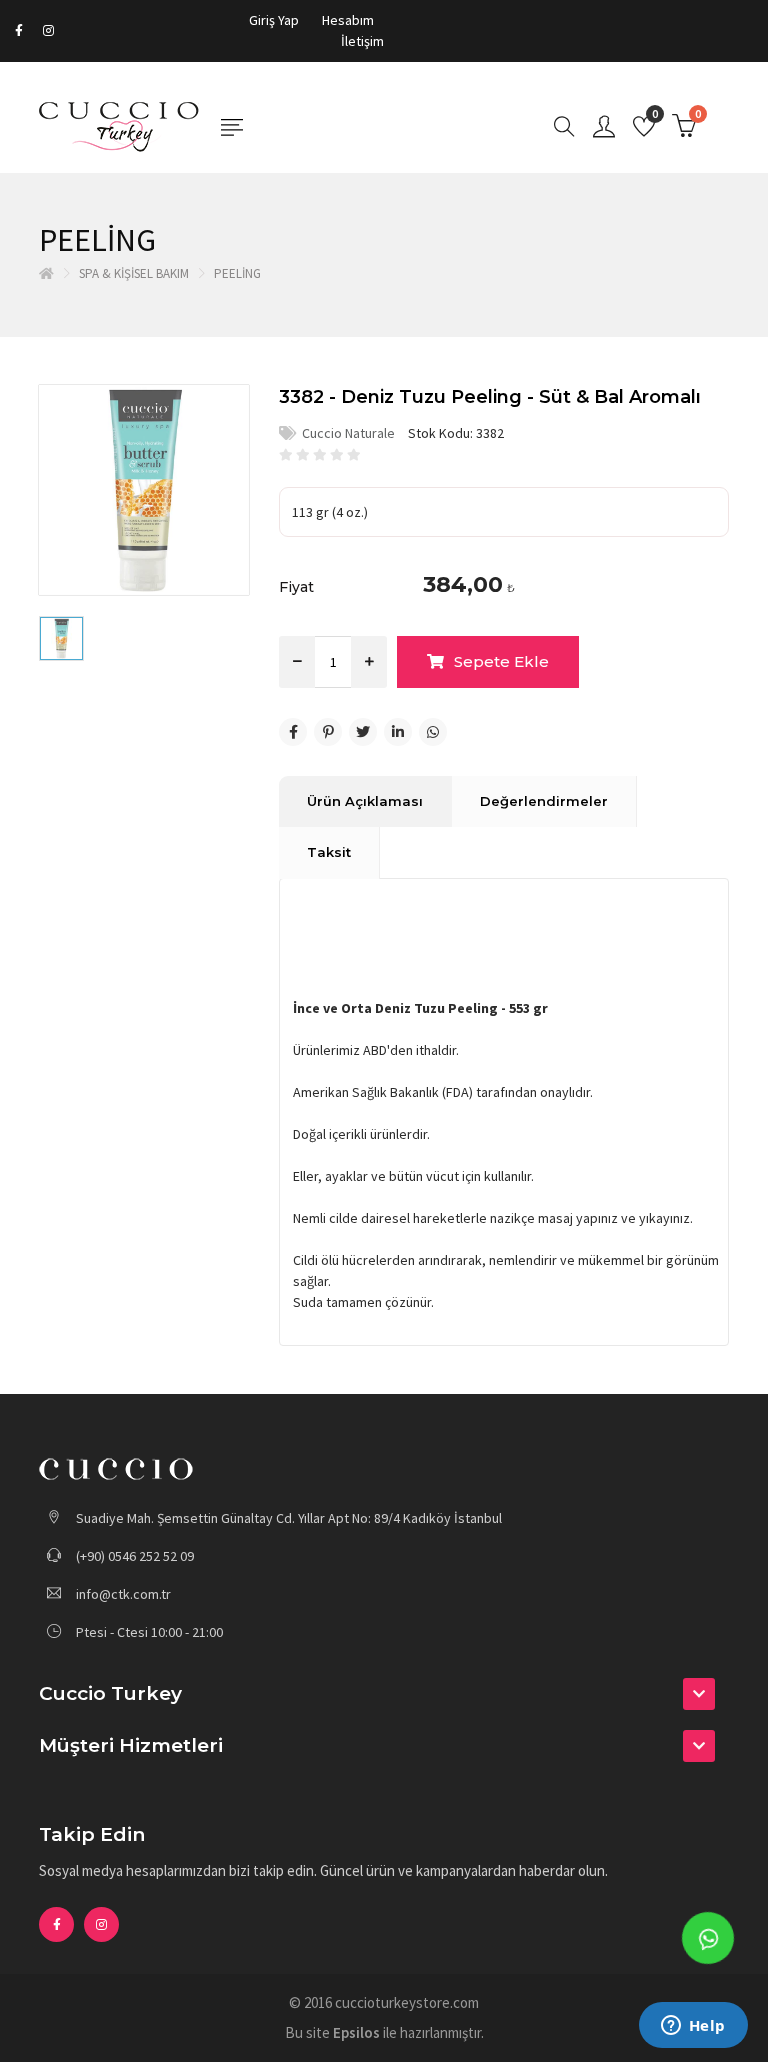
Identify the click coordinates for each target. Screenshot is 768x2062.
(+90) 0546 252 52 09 (133, 1556)
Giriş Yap (274, 20)
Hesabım (348, 20)
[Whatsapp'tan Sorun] (708, 1938)
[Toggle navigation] (231, 128)
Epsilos (356, 2032)
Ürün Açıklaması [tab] (365, 801)
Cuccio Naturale (348, 433)
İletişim (362, 41)
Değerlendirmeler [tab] (544, 801)
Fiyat (296, 587)
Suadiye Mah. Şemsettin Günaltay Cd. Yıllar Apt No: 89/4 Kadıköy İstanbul (287, 1518)
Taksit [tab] (329, 852)
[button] (384, 1694)
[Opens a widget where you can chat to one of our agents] (693, 2027)
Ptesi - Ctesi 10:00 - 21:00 (148, 1632)
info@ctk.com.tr (123, 1594)
